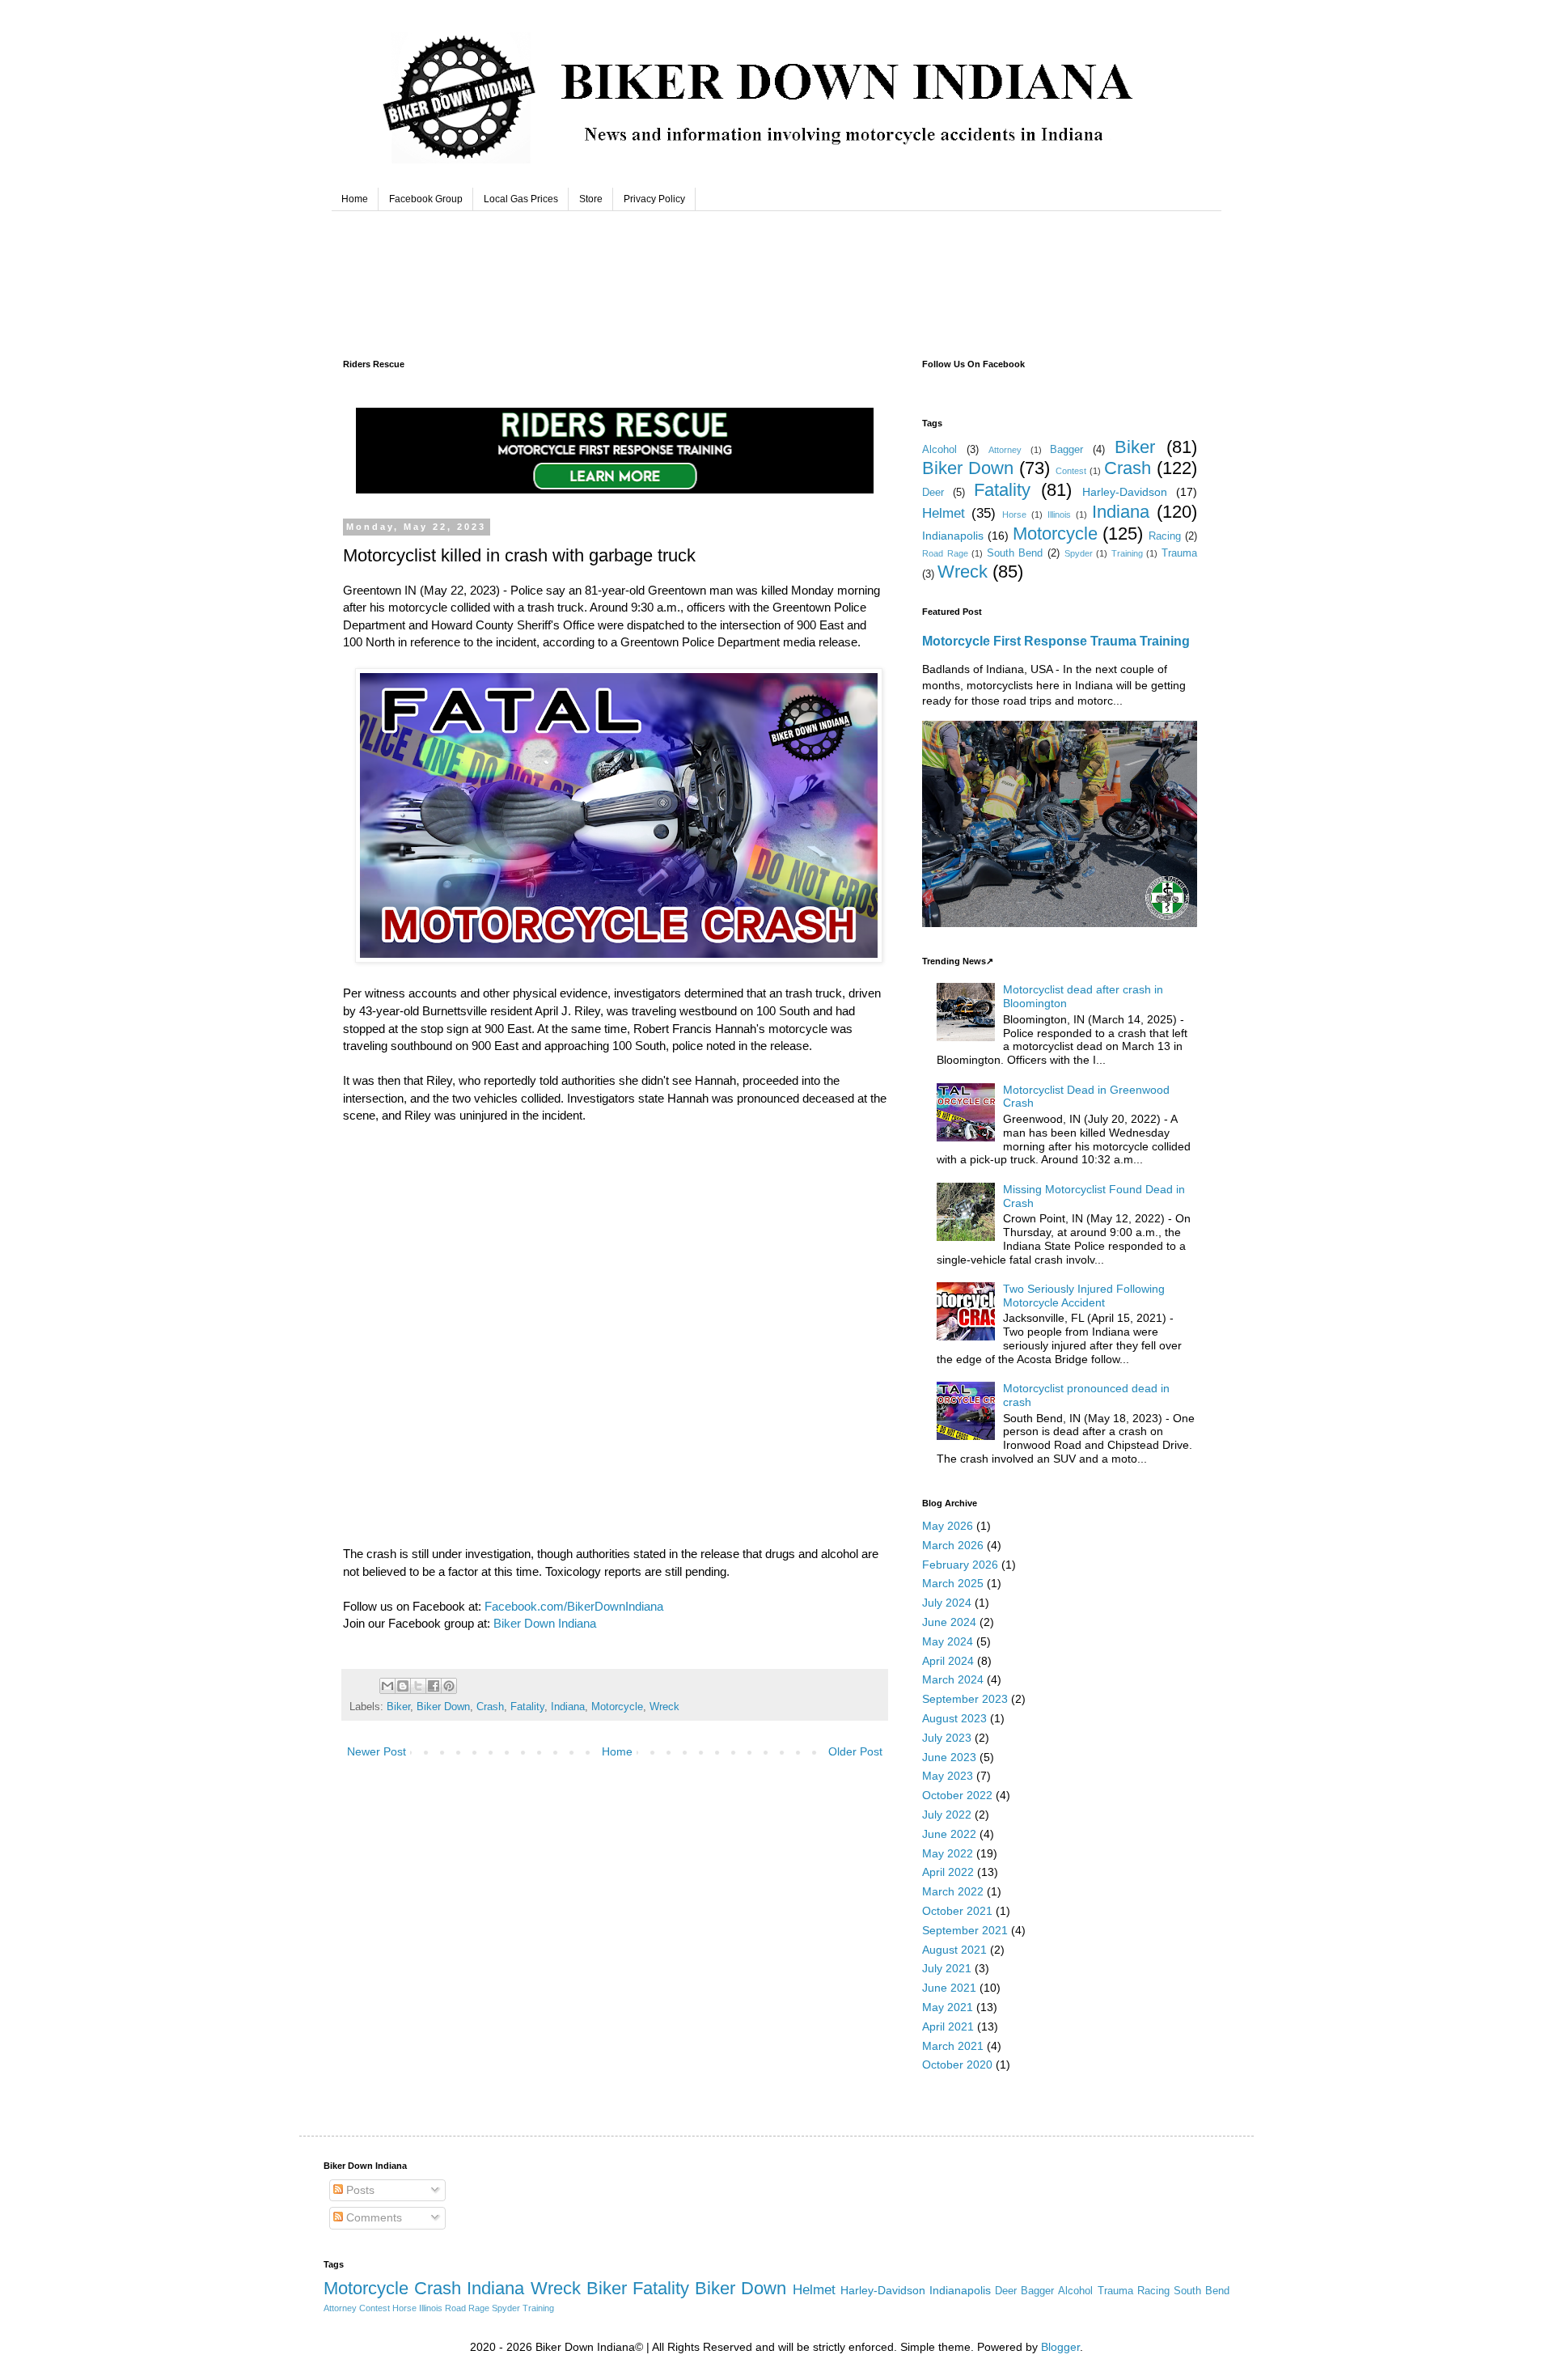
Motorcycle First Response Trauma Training (1056, 641)
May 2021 (948, 2007)
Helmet (944, 513)
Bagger (1066, 450)
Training (1127, 553)
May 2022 (948, 1853)
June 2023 (949, 1757)
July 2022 (947, 1815)
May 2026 (948, 1526)
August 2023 (954, 1718)
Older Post (855, 1751)
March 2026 (953, 1545)
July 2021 (947, 1968)
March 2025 (953, 1583)
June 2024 (949, 1622)
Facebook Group (426, 199)
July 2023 (947, 1738)
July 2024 (947, 1603)
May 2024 (948, 1641)
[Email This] (387, 1686)
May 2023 (948, 1776)
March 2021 (953, 2046)
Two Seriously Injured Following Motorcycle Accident (1084, 1296)
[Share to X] (418, 1686)
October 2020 (957, 2065)
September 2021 (965, 1930)
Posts (359, 2190)
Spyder (1079, 553)
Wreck (664, 1707)
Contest (1071, 471)
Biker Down (443, 1707)
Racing (1165, 536)
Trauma (1179, 553)
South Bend (1015, 553)
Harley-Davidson (1125, 492)
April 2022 (948, 1872)
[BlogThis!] (403, 1686)
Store (591, 199)
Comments (372, 2217)
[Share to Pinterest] (449, 1686)
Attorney (1005, 450)
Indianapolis (953, 536)
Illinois (1059, 515)
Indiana (568, 1707)
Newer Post (377, 1751)
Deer (933, 493)
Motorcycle (617, 1707)
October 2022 (957, 1795)
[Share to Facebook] (434, 1686)
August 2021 (954, 1950)
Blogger (1060, 2347)
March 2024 (953, 1679)
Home (355, 199)
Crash (490, 1707)
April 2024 (948, 1661)
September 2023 (965, 1699)
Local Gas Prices (521, 199)
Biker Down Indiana (545, 1623)
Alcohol (939, 450)
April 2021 (948, 2026)
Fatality (527, 1707)
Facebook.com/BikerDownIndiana (574, 1606)
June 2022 (949, 1834)
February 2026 (960, 1565)
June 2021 (949, 1988)
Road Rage (945, 553)
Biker (398, 1707)
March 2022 (953, 1891)
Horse (1014, 515)
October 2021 (957, 1911)
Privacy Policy (654, 199)
